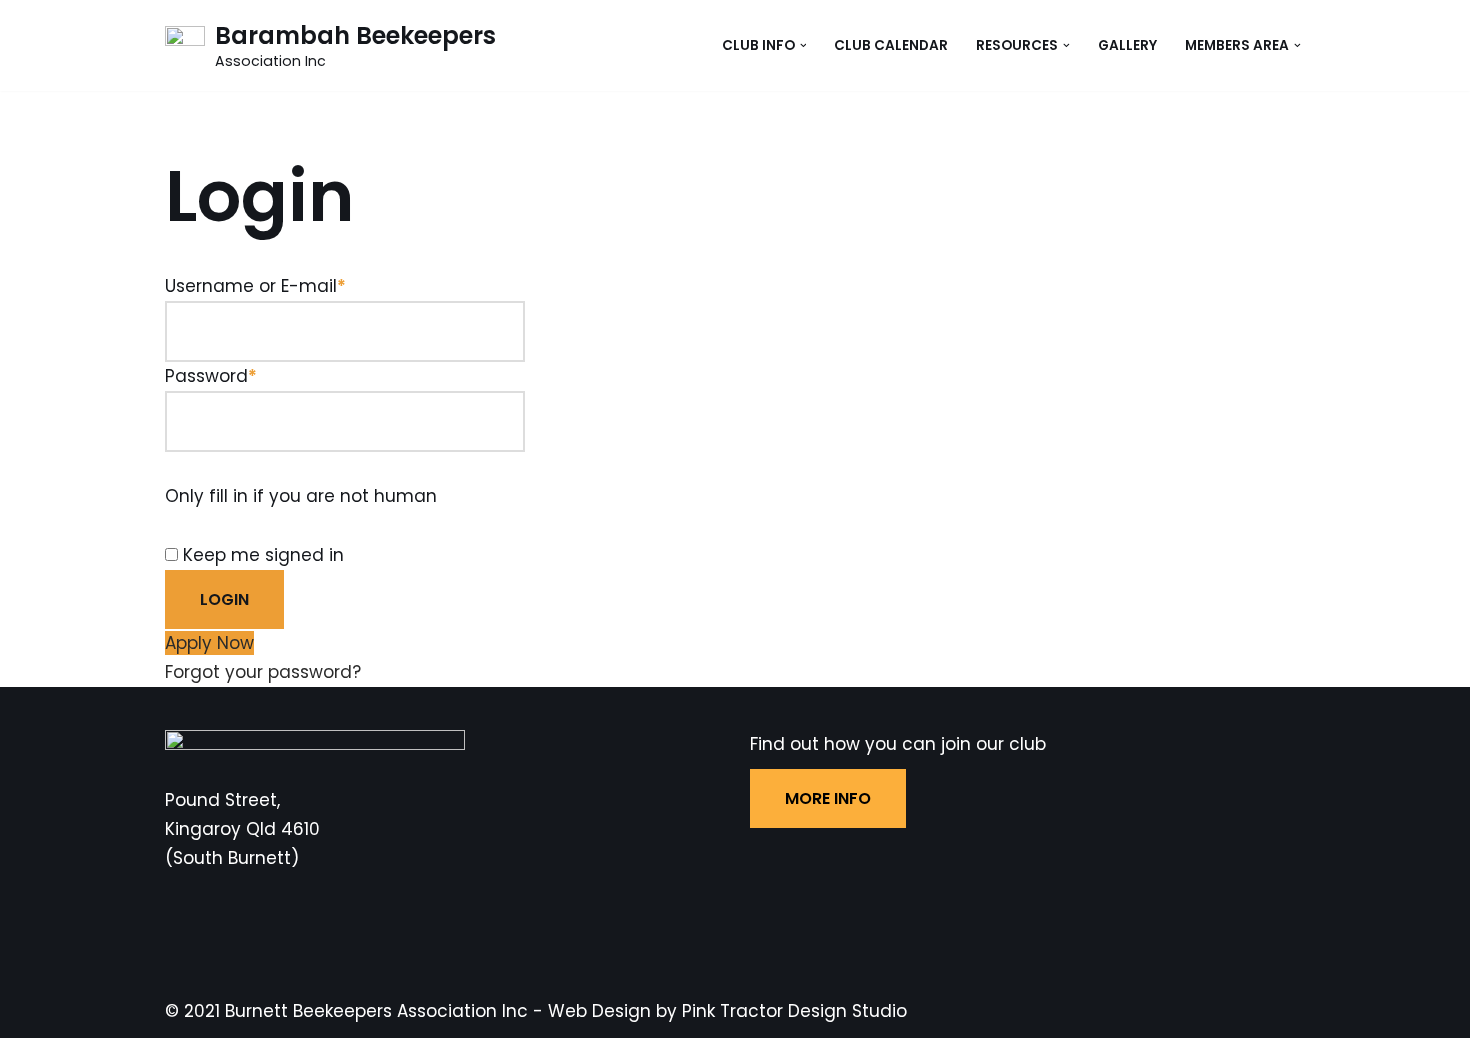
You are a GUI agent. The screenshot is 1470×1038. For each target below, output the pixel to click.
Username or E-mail (255, 286)
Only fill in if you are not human (301, 496)
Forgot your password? (263, 672)
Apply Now (209, 643)
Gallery (1127, 45)
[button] (803, 45)
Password (211, 376)
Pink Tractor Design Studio (794, 1011)
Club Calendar (891, 45)
